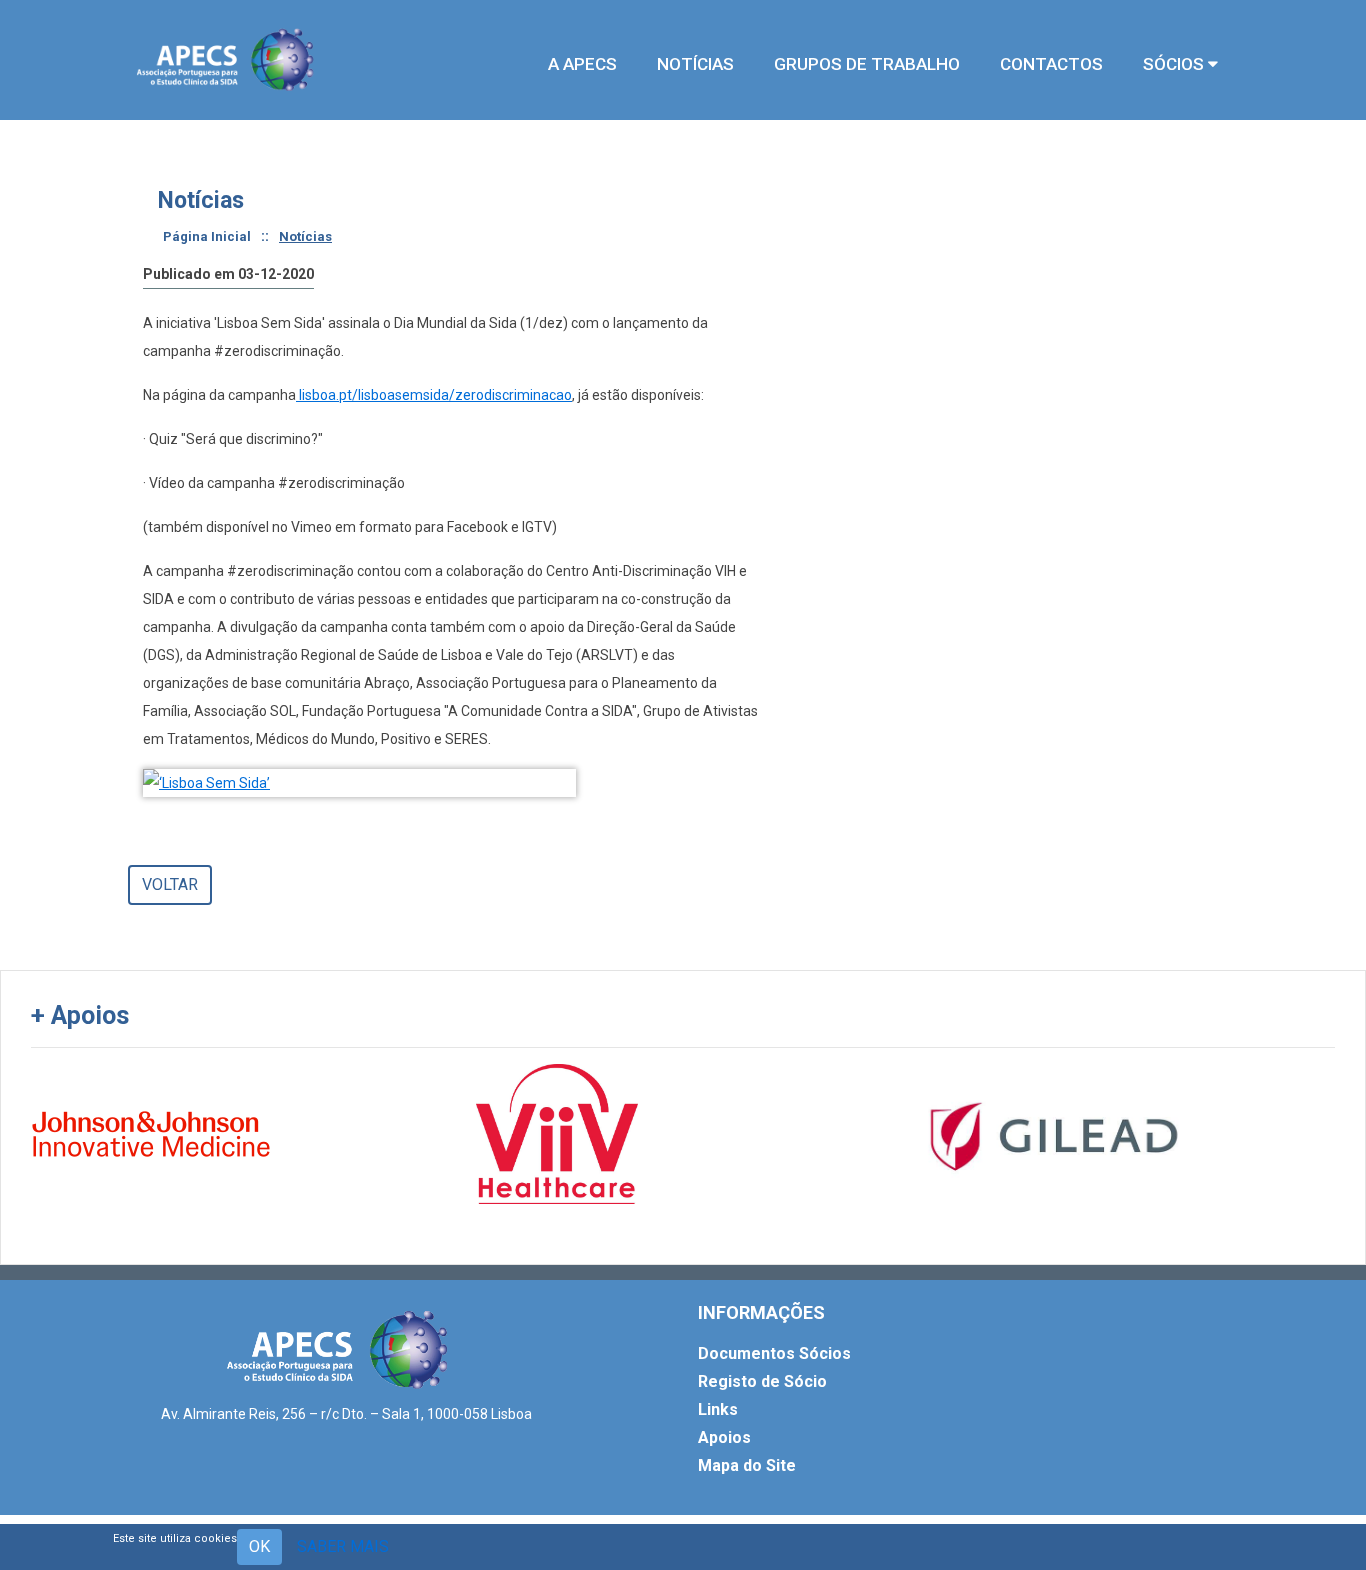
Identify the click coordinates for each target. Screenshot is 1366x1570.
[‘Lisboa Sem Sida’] (359, 783)
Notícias (305, 236)
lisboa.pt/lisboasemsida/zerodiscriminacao (434, 395)
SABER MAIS (343, 1546)
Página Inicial (207, 236)
